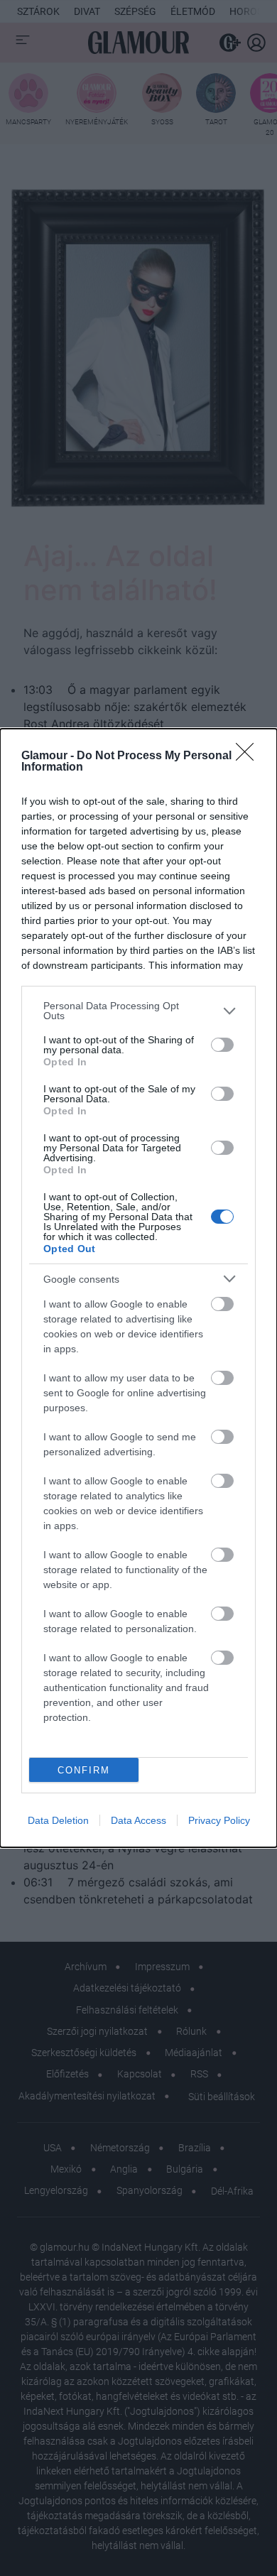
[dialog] (138, 1288)
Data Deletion (58, 1820)
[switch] (222, 1045)
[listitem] (138, 1011)
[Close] (249, 756)
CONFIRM (84, 1770)
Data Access (138, 1820)
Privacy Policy (219, 1820)
